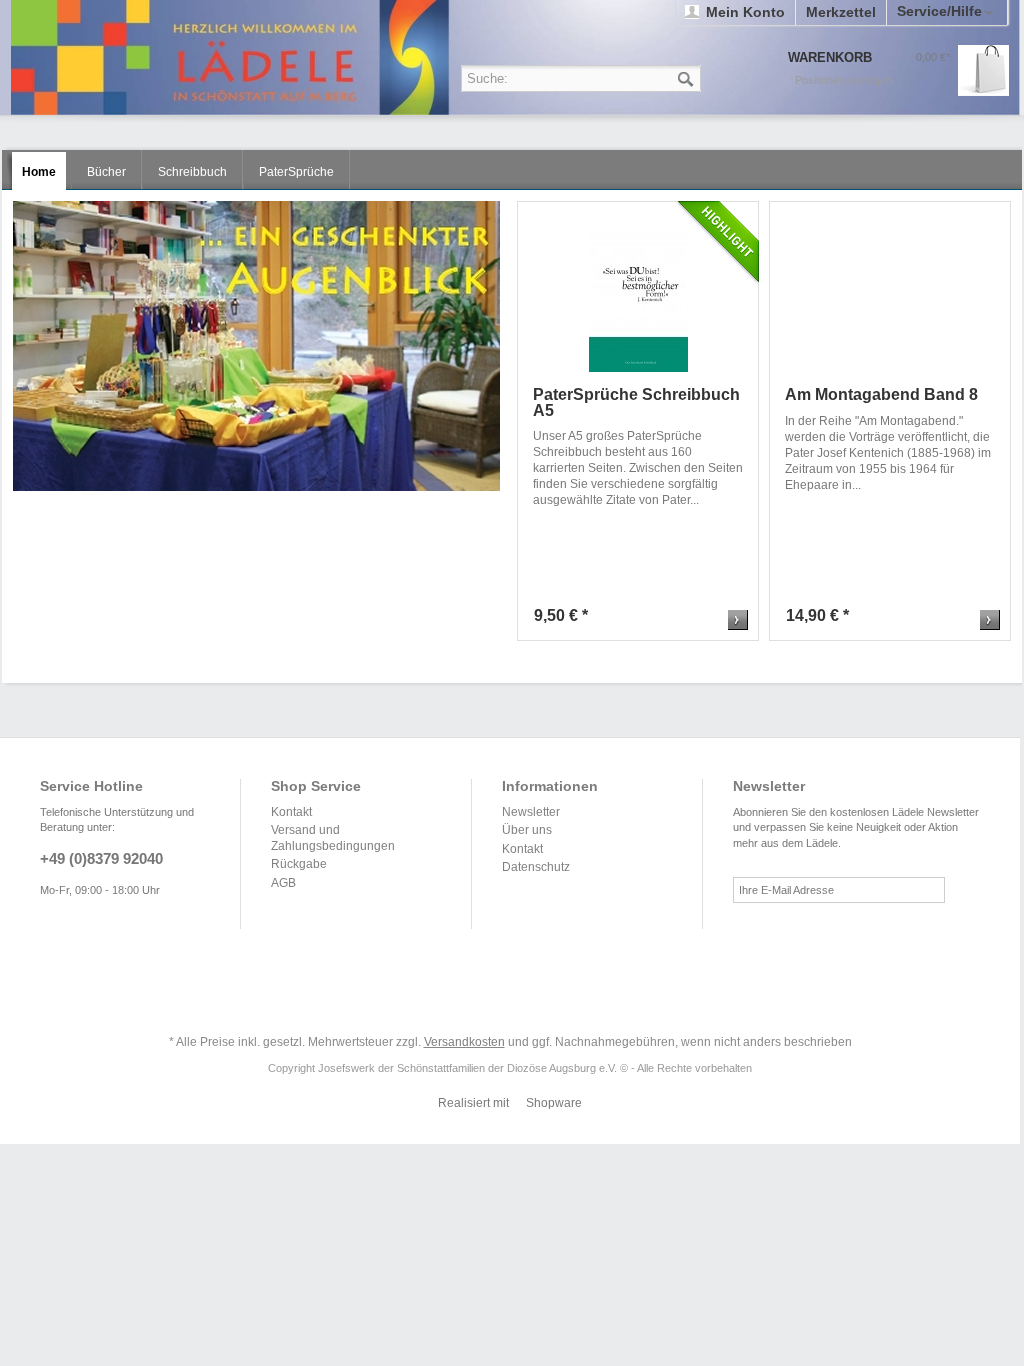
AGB (283, 883)
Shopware (554, 1103)
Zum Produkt (738, 620)
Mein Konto (745, 12)
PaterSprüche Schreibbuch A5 (636, 402)
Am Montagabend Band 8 (881, 395)
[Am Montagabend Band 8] (890, 302)
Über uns (527, 830)
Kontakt (291, 812)
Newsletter (531, 812)
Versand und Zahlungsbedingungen (333, 838)
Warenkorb (983, 70)
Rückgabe (299, 864)
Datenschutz (536, 867)
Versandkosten (464, 1042)
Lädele (515, 57)
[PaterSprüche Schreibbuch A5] (638, 302)
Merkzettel (841, 12)
